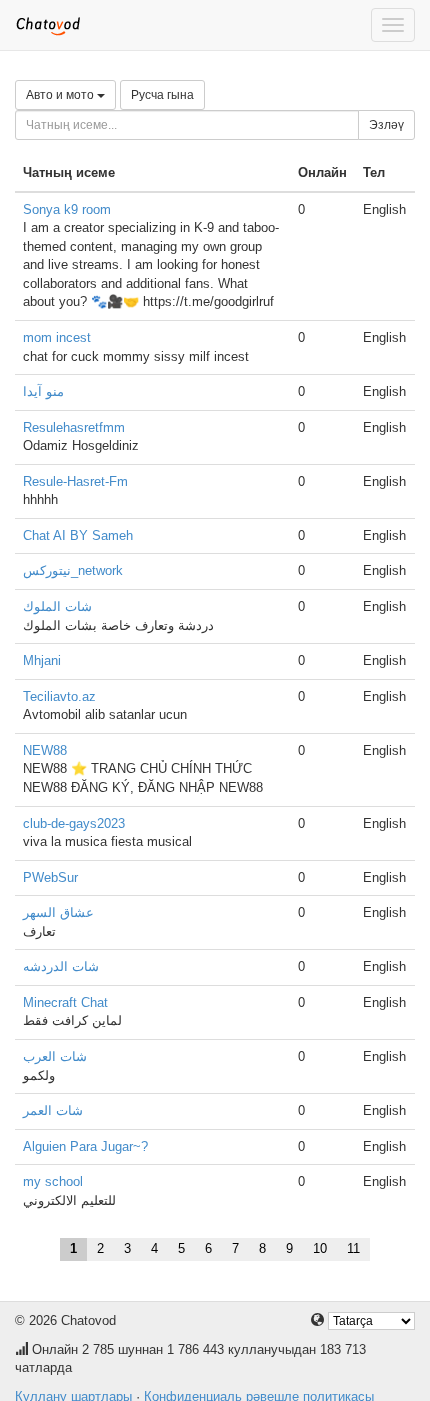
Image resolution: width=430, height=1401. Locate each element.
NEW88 (45, 750)
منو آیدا (43, 391)
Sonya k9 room (67, 209)
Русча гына (162, 95)
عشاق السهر (58, 912)
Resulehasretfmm (74, 427)
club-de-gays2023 (74, 823)
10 (320, 1248)
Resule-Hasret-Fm (75, 481)
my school (53, 1181)
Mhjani (42, 660)
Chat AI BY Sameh (78, 535)
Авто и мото (61, 95)
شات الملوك (57, 606)
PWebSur (50, 877)
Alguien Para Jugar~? (85, 1146)
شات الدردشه (61, 966)
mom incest (57, 337)
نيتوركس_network (73, 570)
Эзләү (386, 125)
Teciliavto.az (59, 696)
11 (353, 1248)
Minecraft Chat (65, 1002)
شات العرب (55, 1056)
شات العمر (53, 1110)
